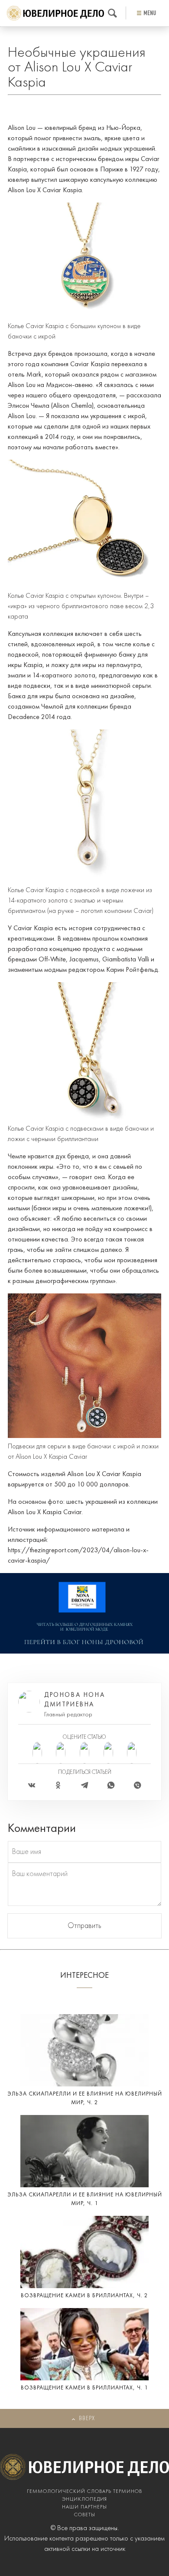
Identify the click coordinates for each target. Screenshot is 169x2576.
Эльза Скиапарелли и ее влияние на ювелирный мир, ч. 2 (85, 2098)
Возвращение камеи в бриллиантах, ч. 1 (84, 2388)
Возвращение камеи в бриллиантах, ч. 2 (84, 2296)
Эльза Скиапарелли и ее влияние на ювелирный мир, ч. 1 (85, 2199)
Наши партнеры (84, 2507)
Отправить (84, 1926)
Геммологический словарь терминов (84, 2492)
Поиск (112, 13)
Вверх (87, 2419)
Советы (85, 2515)
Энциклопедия (84, 2499)
